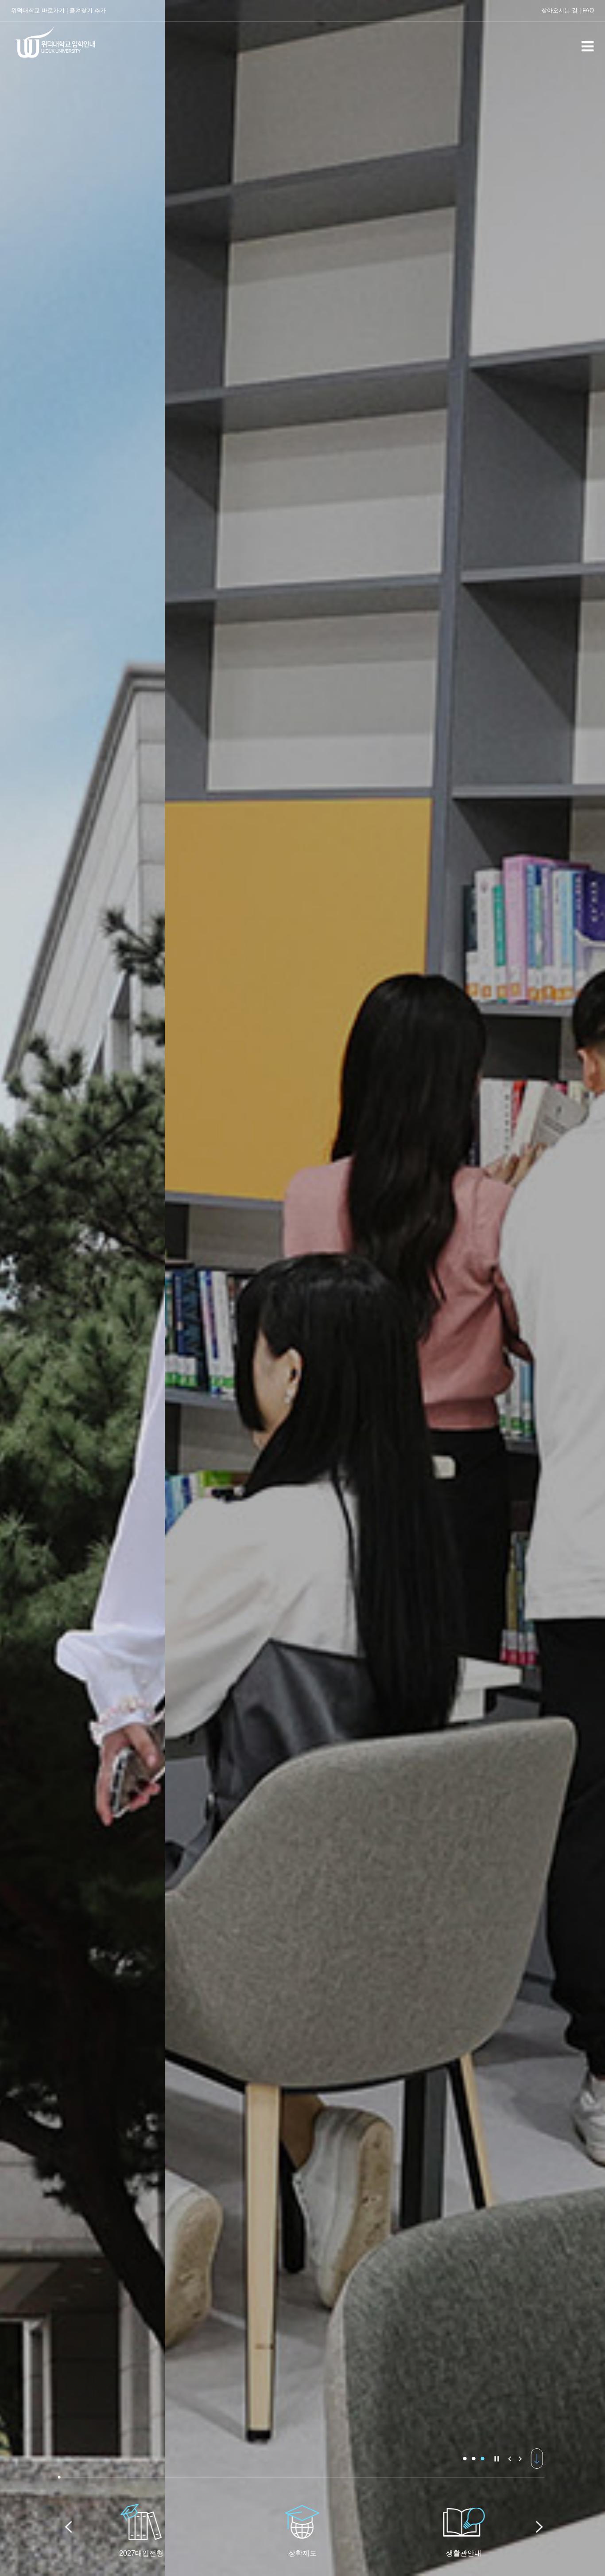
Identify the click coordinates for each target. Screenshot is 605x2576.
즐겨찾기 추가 (88, 10)
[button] (465, 2459)
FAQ (588, 10)
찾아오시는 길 (559, 10)
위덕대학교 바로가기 (38, 10)
